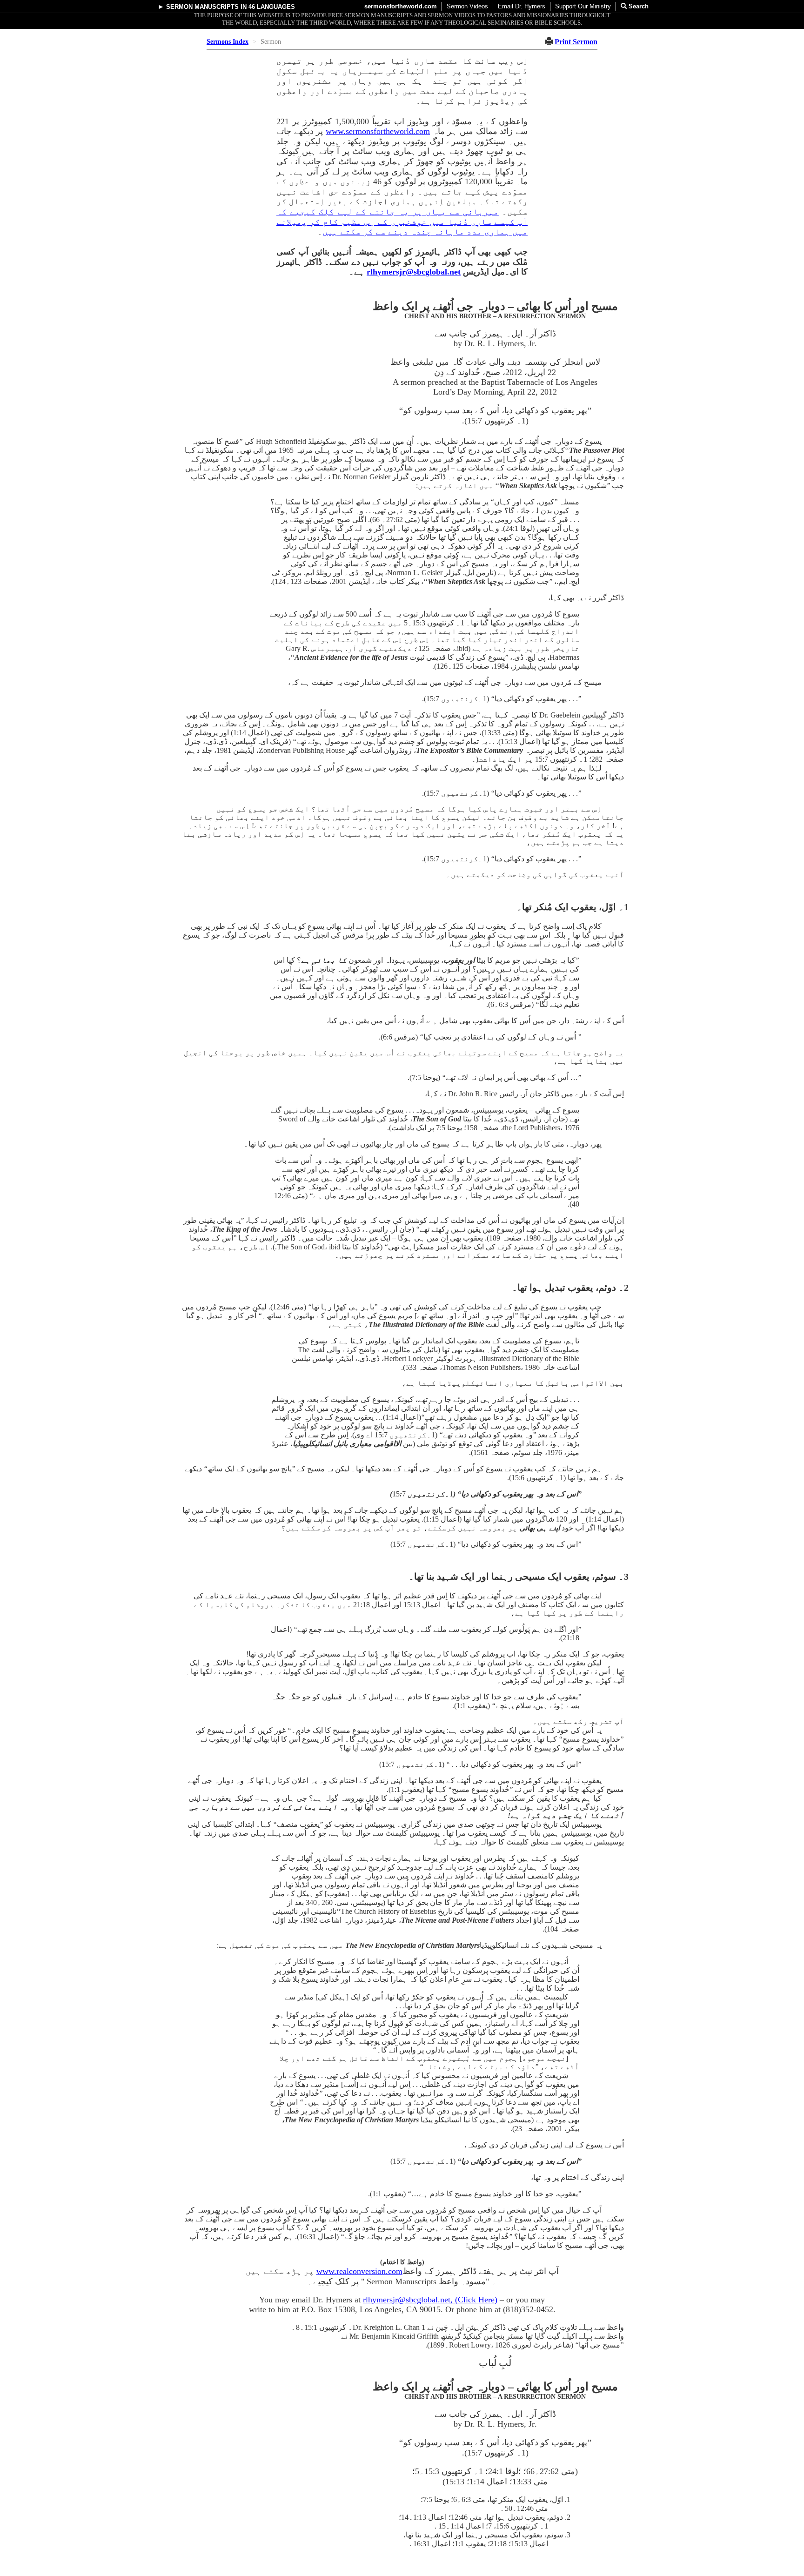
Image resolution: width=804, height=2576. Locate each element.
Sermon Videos (467, 6)
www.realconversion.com (359, 2271)
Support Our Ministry (583, 6)
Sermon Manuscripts (202, 7)
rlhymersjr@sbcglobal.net (414, 272)
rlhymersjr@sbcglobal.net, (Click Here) (430, 2300)
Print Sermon (576, 42)
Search (638, 6)
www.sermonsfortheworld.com (378, 131)
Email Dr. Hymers (522, 6)
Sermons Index (228, 42)
